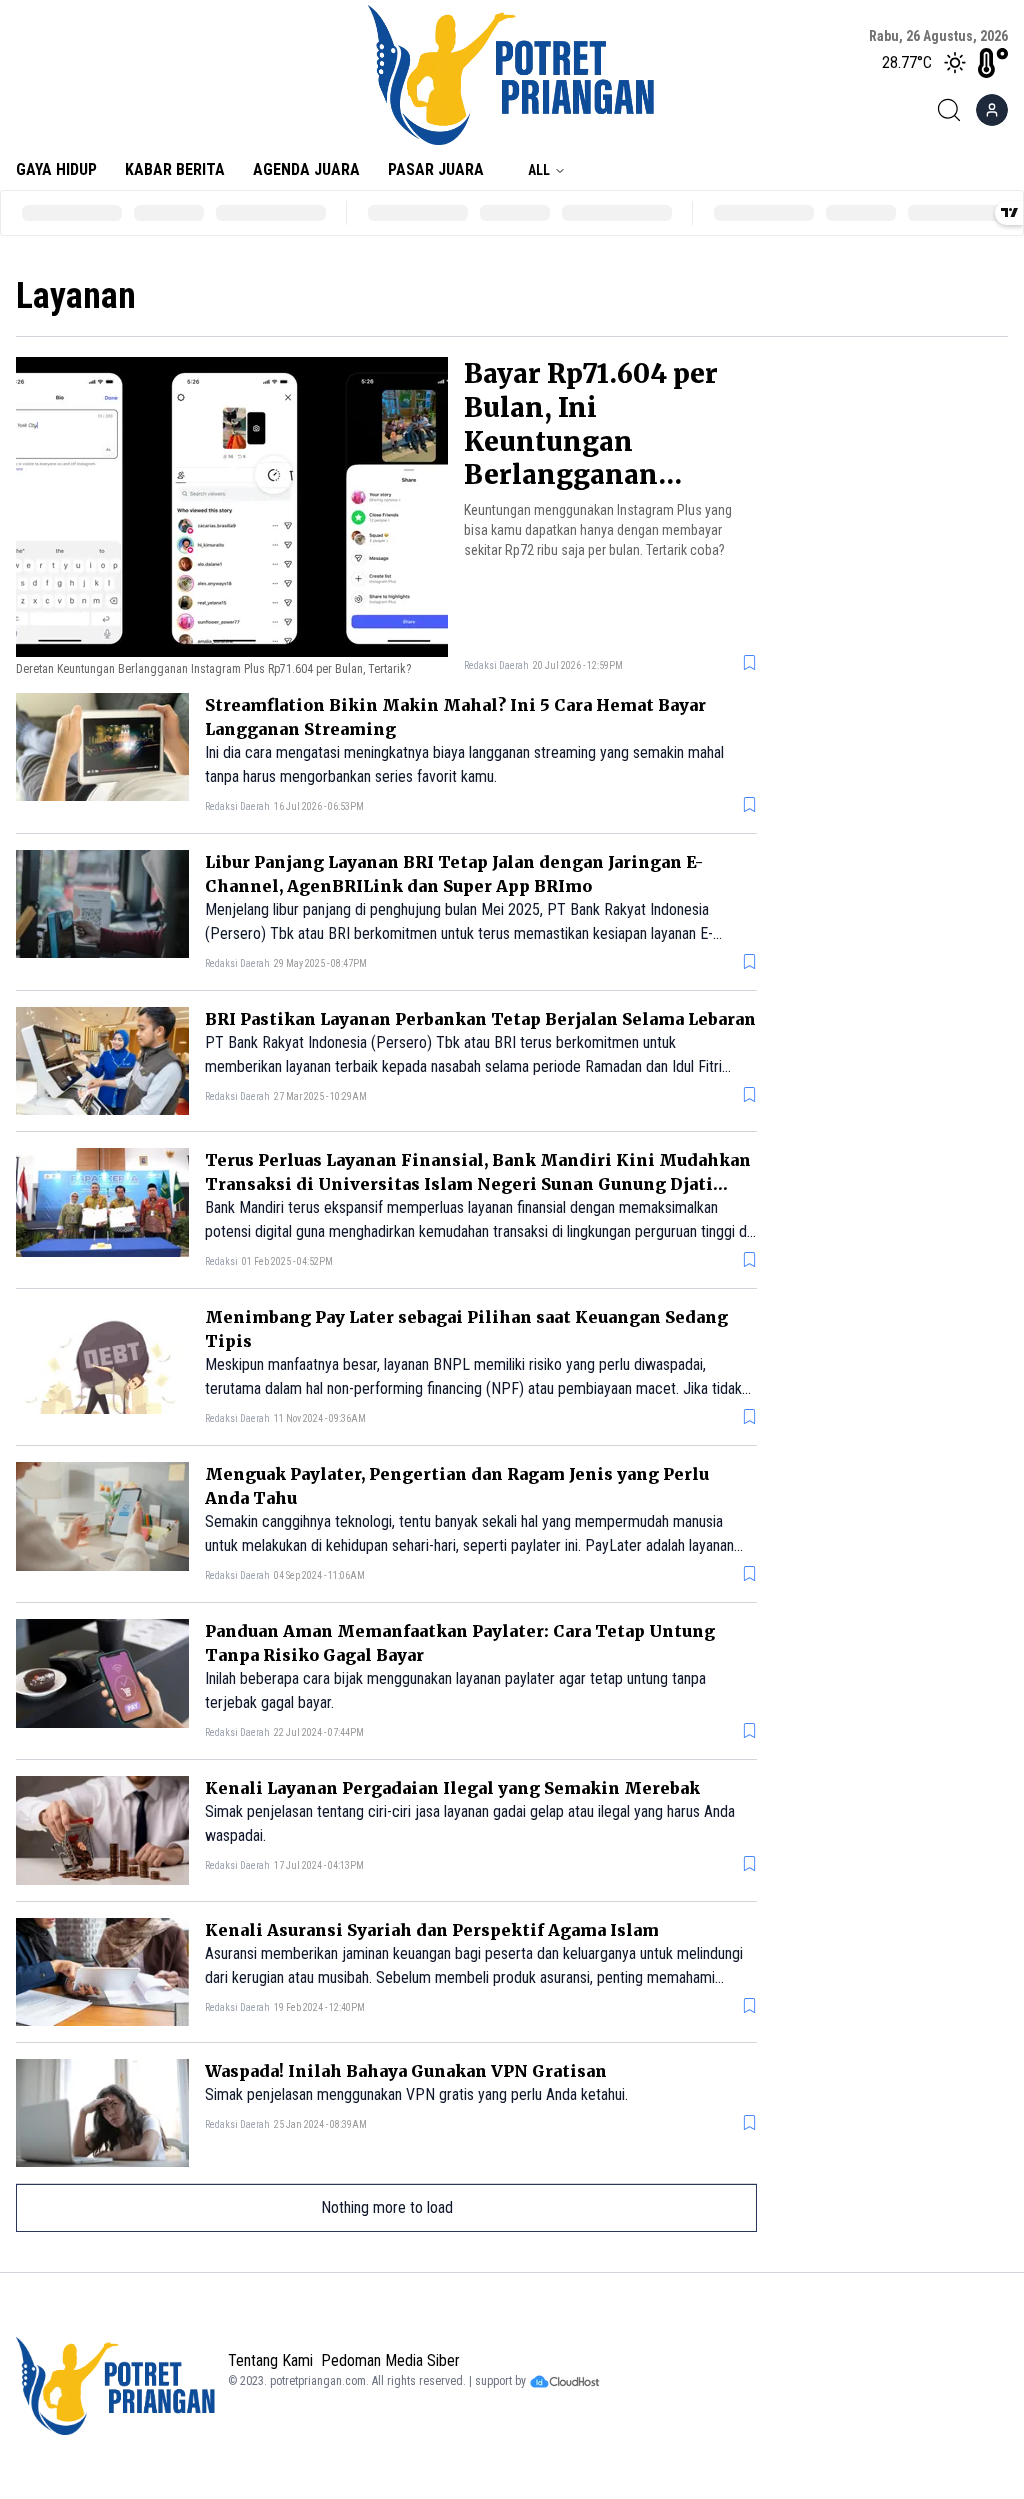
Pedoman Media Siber (390, 2360)
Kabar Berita (175, 169)
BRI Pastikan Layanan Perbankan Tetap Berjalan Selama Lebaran (480, 1019)
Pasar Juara (436, 169)
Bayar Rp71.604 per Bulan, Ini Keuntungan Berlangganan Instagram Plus (591, 441)
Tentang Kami (270, 2360)
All (539, 170)
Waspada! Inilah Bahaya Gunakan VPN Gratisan (406, 2071)
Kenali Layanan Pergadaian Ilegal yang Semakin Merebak (452, 1788)
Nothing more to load (387, 2207)
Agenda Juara (306, 169)
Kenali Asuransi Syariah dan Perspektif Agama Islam (432, 1930)
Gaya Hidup (56, 169)
